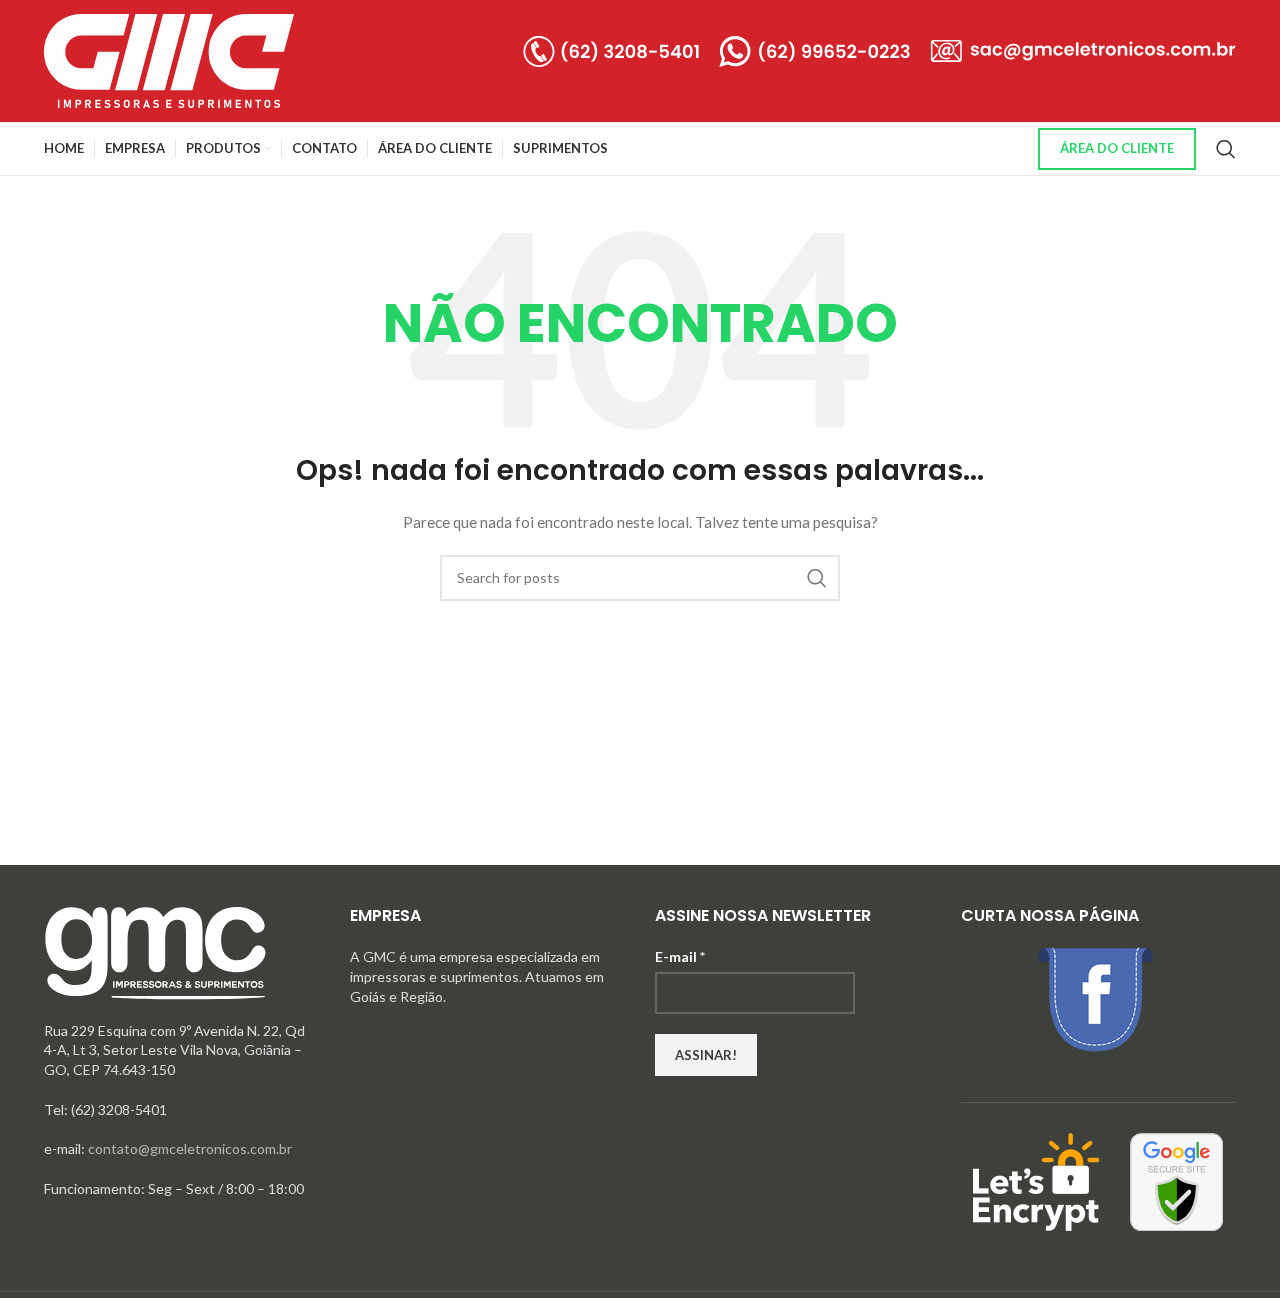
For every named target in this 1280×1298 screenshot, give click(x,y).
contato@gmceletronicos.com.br (190, 1148)
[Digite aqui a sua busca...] (1226, 149)
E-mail (680, 956)
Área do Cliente (1117, 148)
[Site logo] (169, 59)
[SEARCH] (817, 578)
